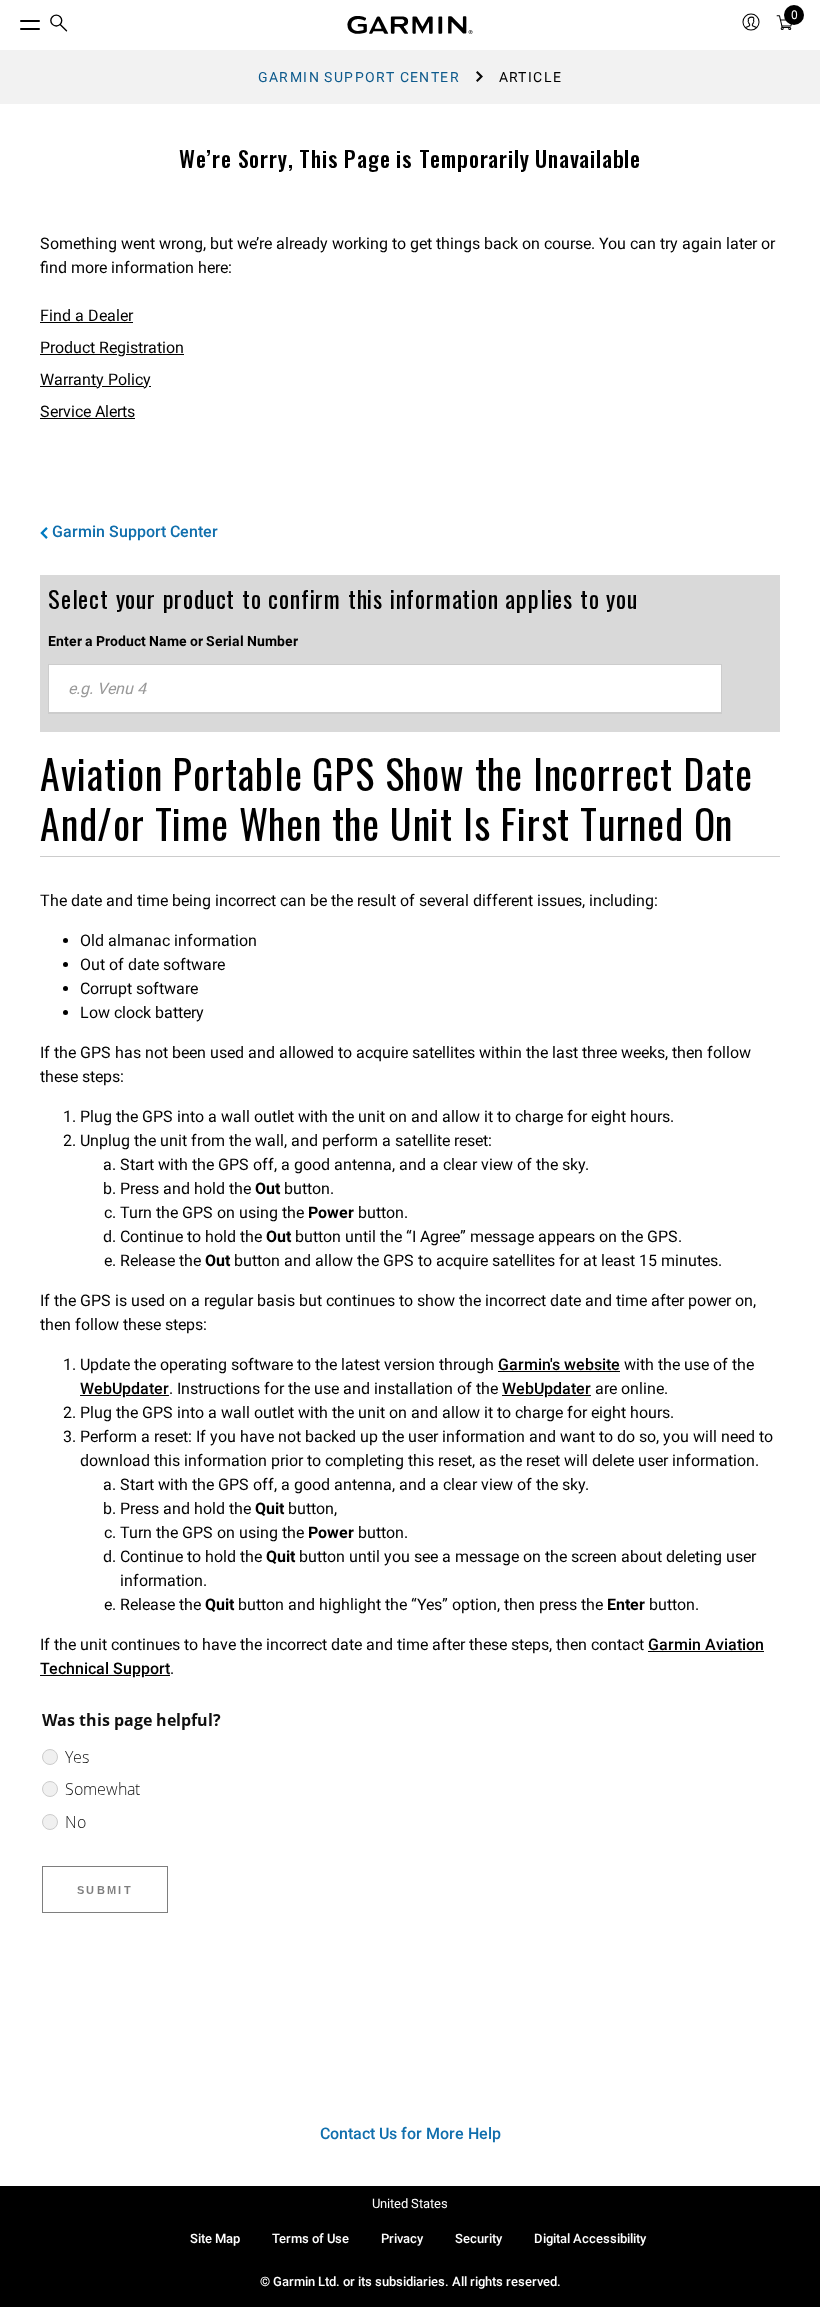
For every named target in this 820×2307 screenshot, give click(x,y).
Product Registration (112, 347)
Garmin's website (559, 1364)
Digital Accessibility (590, 2238)
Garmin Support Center (359, 77)
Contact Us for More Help (410, 2133)
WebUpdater (124, 1388)
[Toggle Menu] (12, 20)
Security (478, 2238)
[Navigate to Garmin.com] (410, 25)
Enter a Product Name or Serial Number (173, 641)
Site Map (215, 2238)
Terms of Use (310, 2238)
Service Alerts (87, 411)
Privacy (402, 2238)
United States (410, 2203)
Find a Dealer (86, 315)
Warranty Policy (95, 379)
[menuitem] (59, 25)
